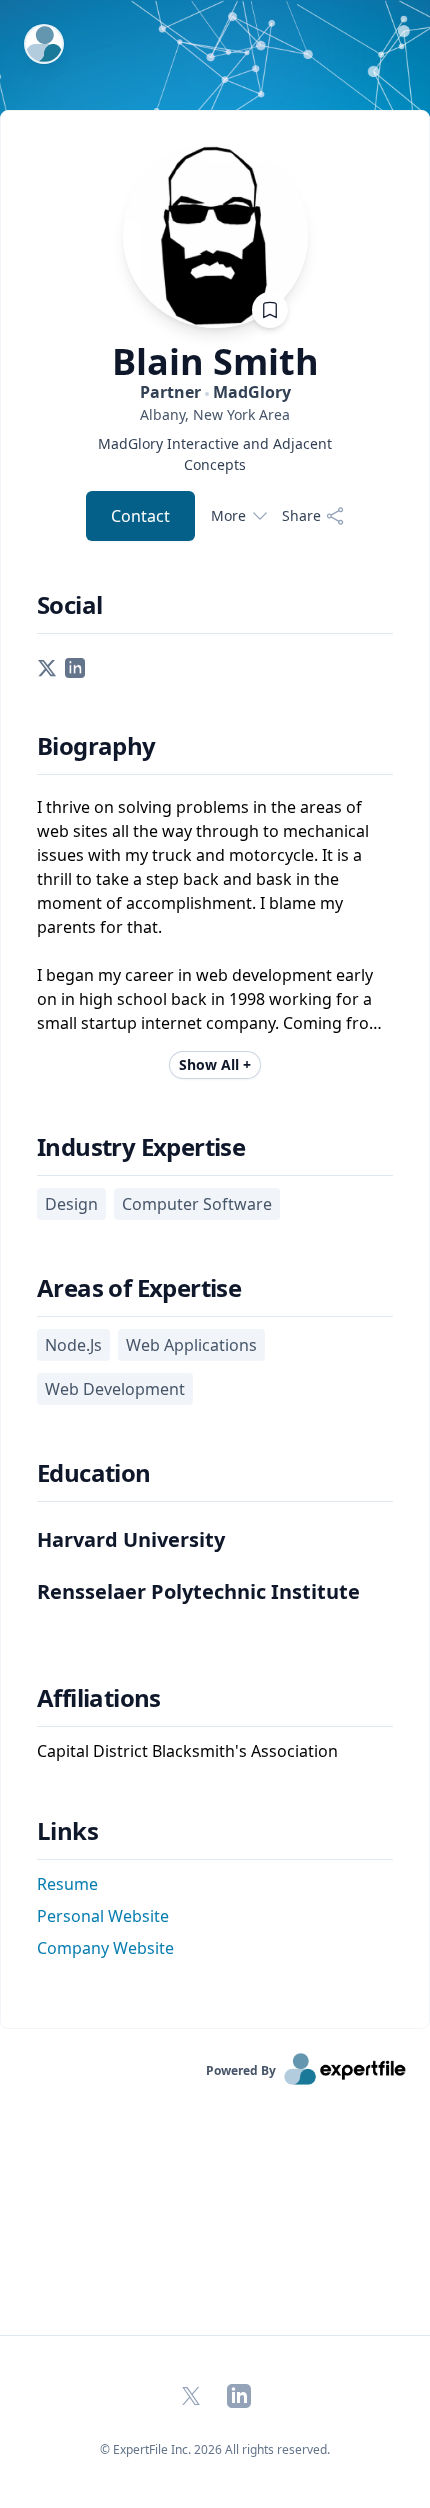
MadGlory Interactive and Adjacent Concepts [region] (215, 454)
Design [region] (71, 1204)
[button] (47, 666)
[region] (215, 414)
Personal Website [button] (103, 1916)
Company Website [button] (105, 1948)
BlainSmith (215, 362)
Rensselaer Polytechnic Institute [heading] (198, 1591)
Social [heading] (69, 605)
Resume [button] (67, 1884)
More (228, 515)
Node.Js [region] (73, 1345)
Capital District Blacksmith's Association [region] (187, 1751)
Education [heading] (94, 1473)
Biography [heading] (96, 746)
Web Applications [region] (191, 1345)
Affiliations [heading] (99, 1698)
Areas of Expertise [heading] (139, 1288)
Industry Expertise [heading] (141, 1147)
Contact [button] (140, 516)
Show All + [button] (215, 1064)
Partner (215, 392)
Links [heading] (67, 1831)
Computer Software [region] (197, 1204)
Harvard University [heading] (131, 1539)
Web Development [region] (115, 1389)
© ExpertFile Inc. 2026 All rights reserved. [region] (215, 2449)
